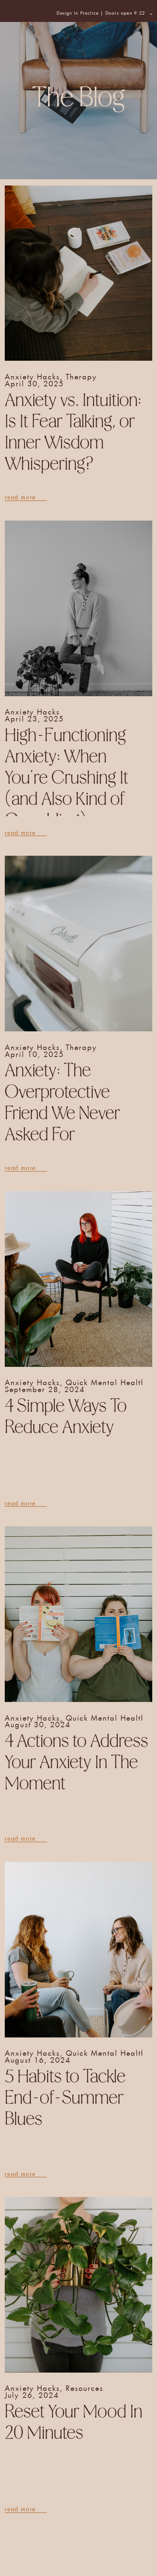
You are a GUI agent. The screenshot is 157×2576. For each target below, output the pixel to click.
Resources (85, 2387)
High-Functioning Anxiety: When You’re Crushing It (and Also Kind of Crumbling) (66, 778)
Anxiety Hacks (32, 375)
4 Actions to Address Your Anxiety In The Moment (76, 1763)
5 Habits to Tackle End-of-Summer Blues (65, 2098)
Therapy (81, 375)
